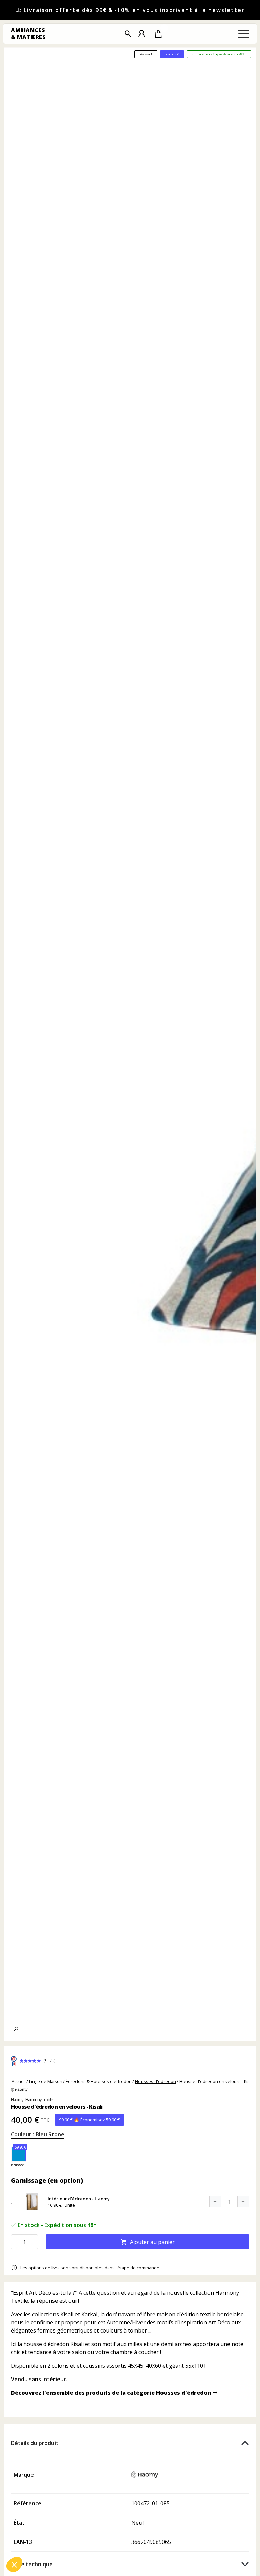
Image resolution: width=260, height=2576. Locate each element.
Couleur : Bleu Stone (38, 2134)
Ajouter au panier (148, 2242)
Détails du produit (35, 2443)
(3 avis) (49, 2061)
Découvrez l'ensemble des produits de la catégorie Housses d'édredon (112, 2393)
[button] (128, 34)
